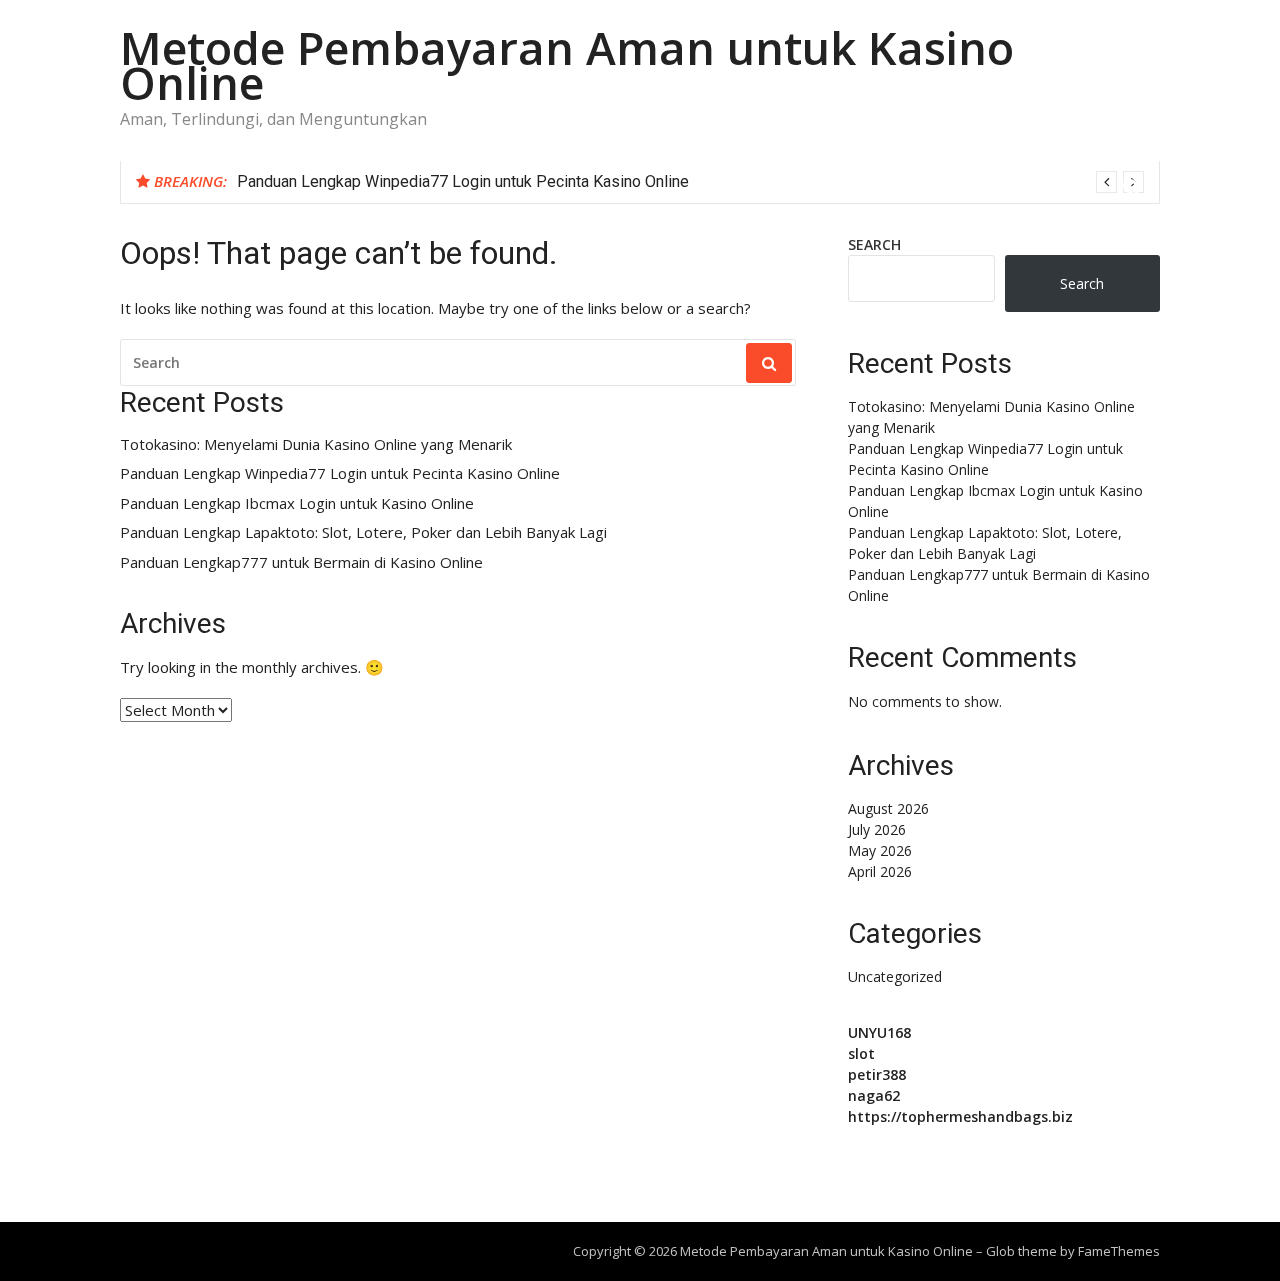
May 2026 (880, 850)
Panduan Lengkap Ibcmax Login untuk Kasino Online (297, 503)
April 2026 (880, 871)
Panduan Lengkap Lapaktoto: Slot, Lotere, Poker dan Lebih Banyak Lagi (363, 532)
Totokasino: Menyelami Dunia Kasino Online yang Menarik (316, 444)
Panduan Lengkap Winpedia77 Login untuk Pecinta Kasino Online (463, 181)
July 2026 (877, 829)
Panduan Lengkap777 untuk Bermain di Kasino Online (301, 562)
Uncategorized (895, 976)
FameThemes (1119, 1251)
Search (874, 244)
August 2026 (888, 808)
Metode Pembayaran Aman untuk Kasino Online (567, 65)
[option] (690, 182)
